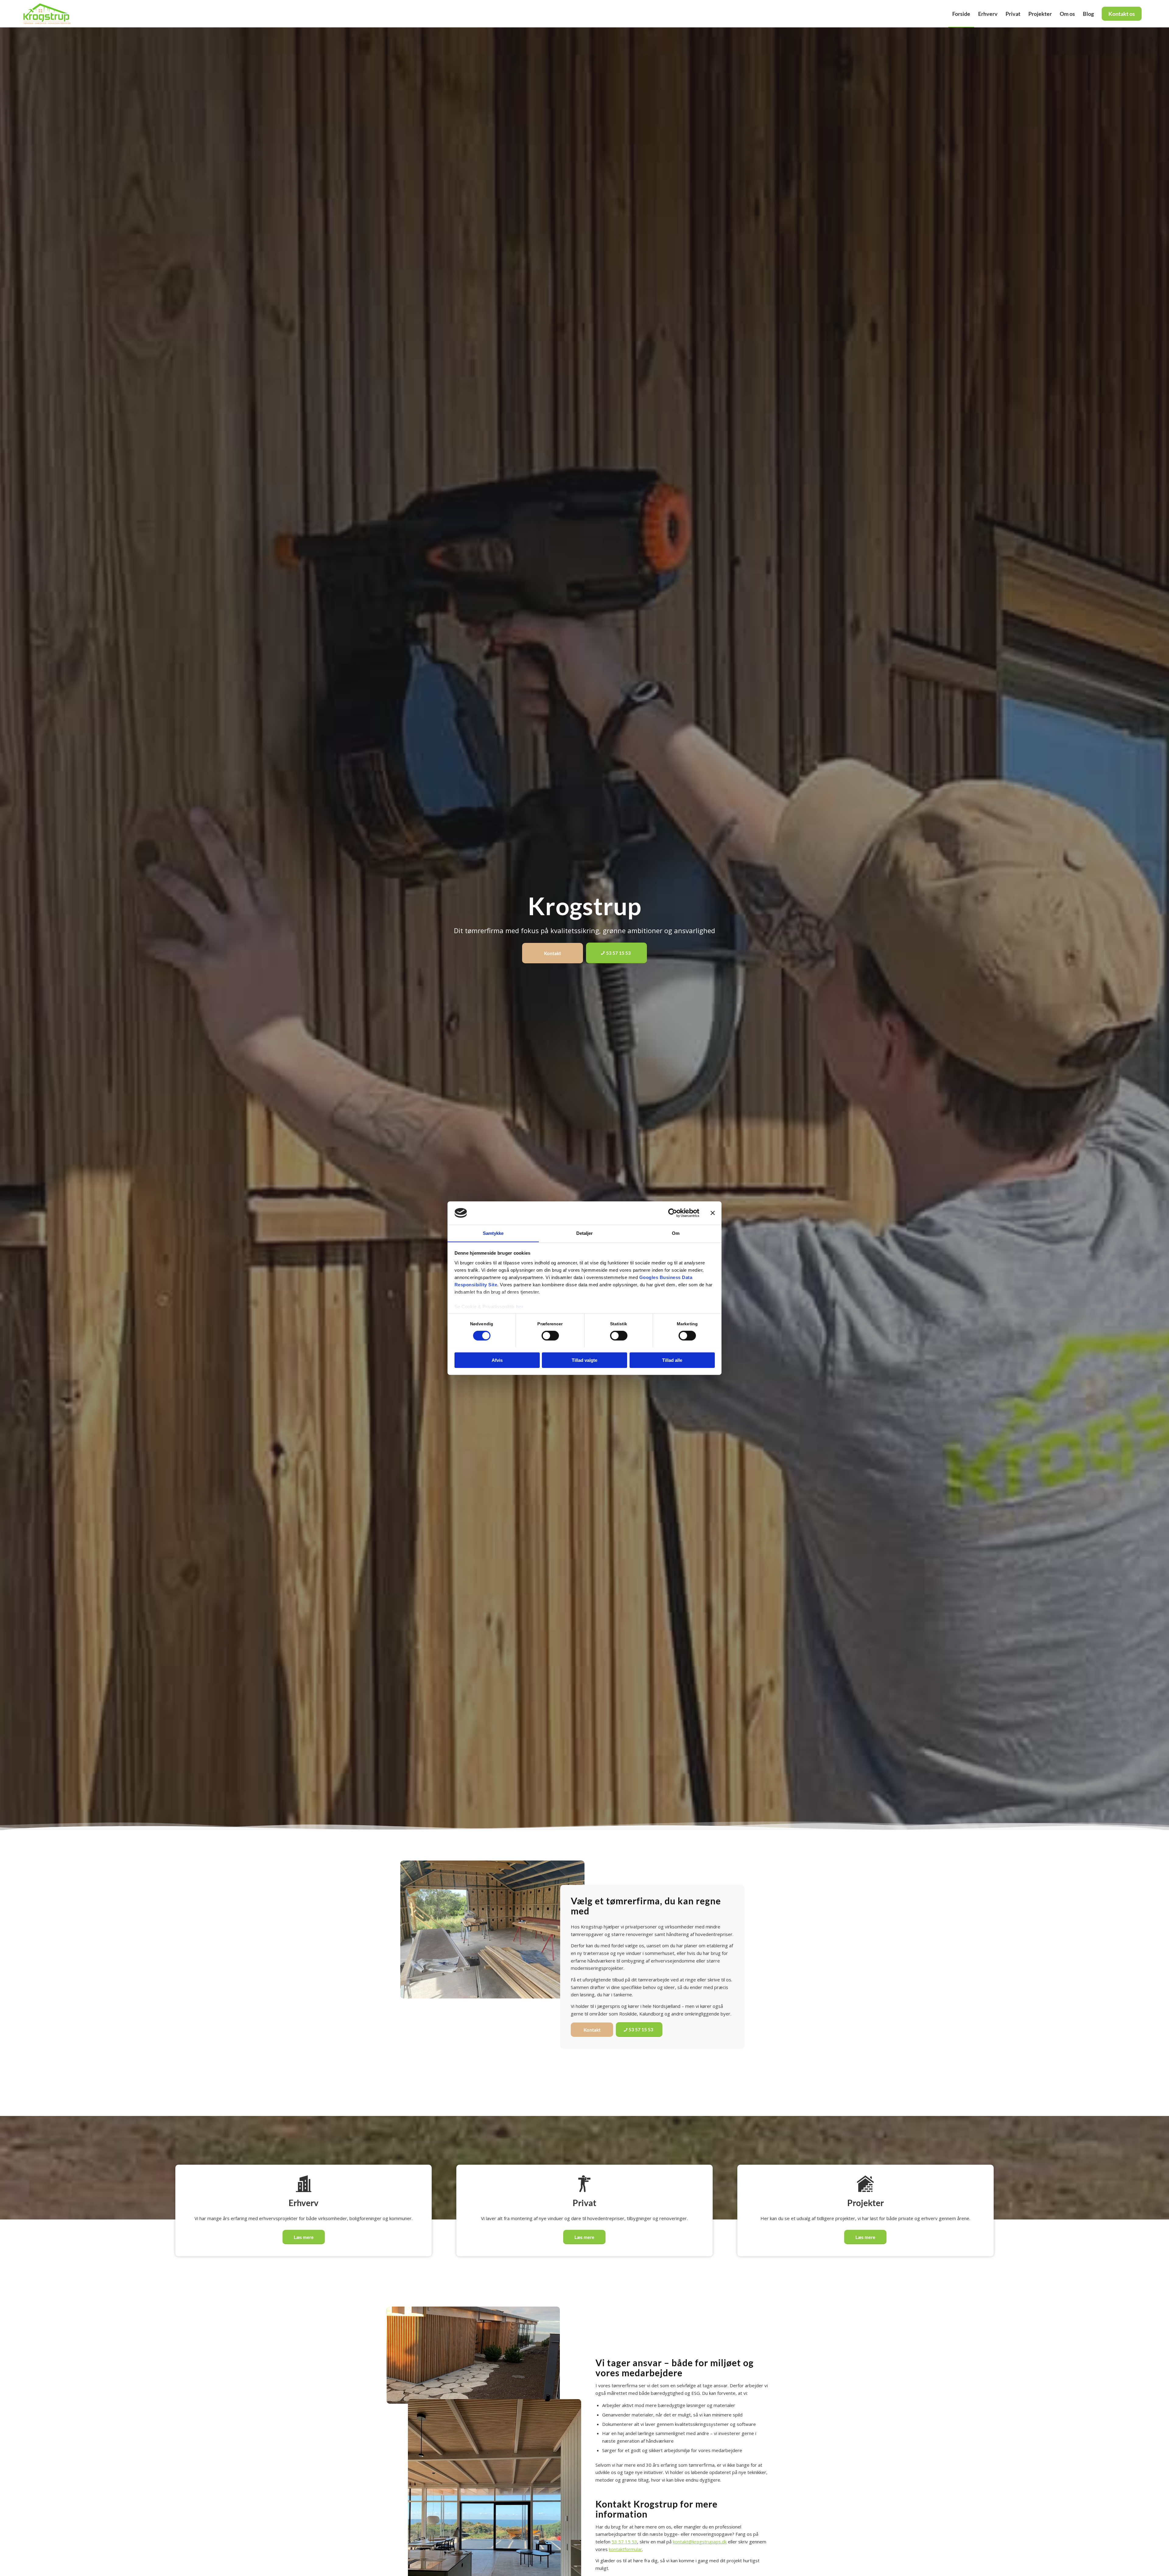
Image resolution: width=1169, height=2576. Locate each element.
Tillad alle (672, 1360)
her (520, 1306)
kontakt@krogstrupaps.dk (700, 2542)
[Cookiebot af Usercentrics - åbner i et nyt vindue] (673, 1213)
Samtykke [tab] (493, 1233)
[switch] (550, 1336)
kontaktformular (625, 2549)
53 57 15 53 (624, 2542)
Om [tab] (676, 1233)
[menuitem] (961, 14)
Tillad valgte (584, 1360)
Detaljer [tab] (585, 1233)
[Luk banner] (713, 1213)
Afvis (497, 1360)
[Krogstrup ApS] (49, 14)
